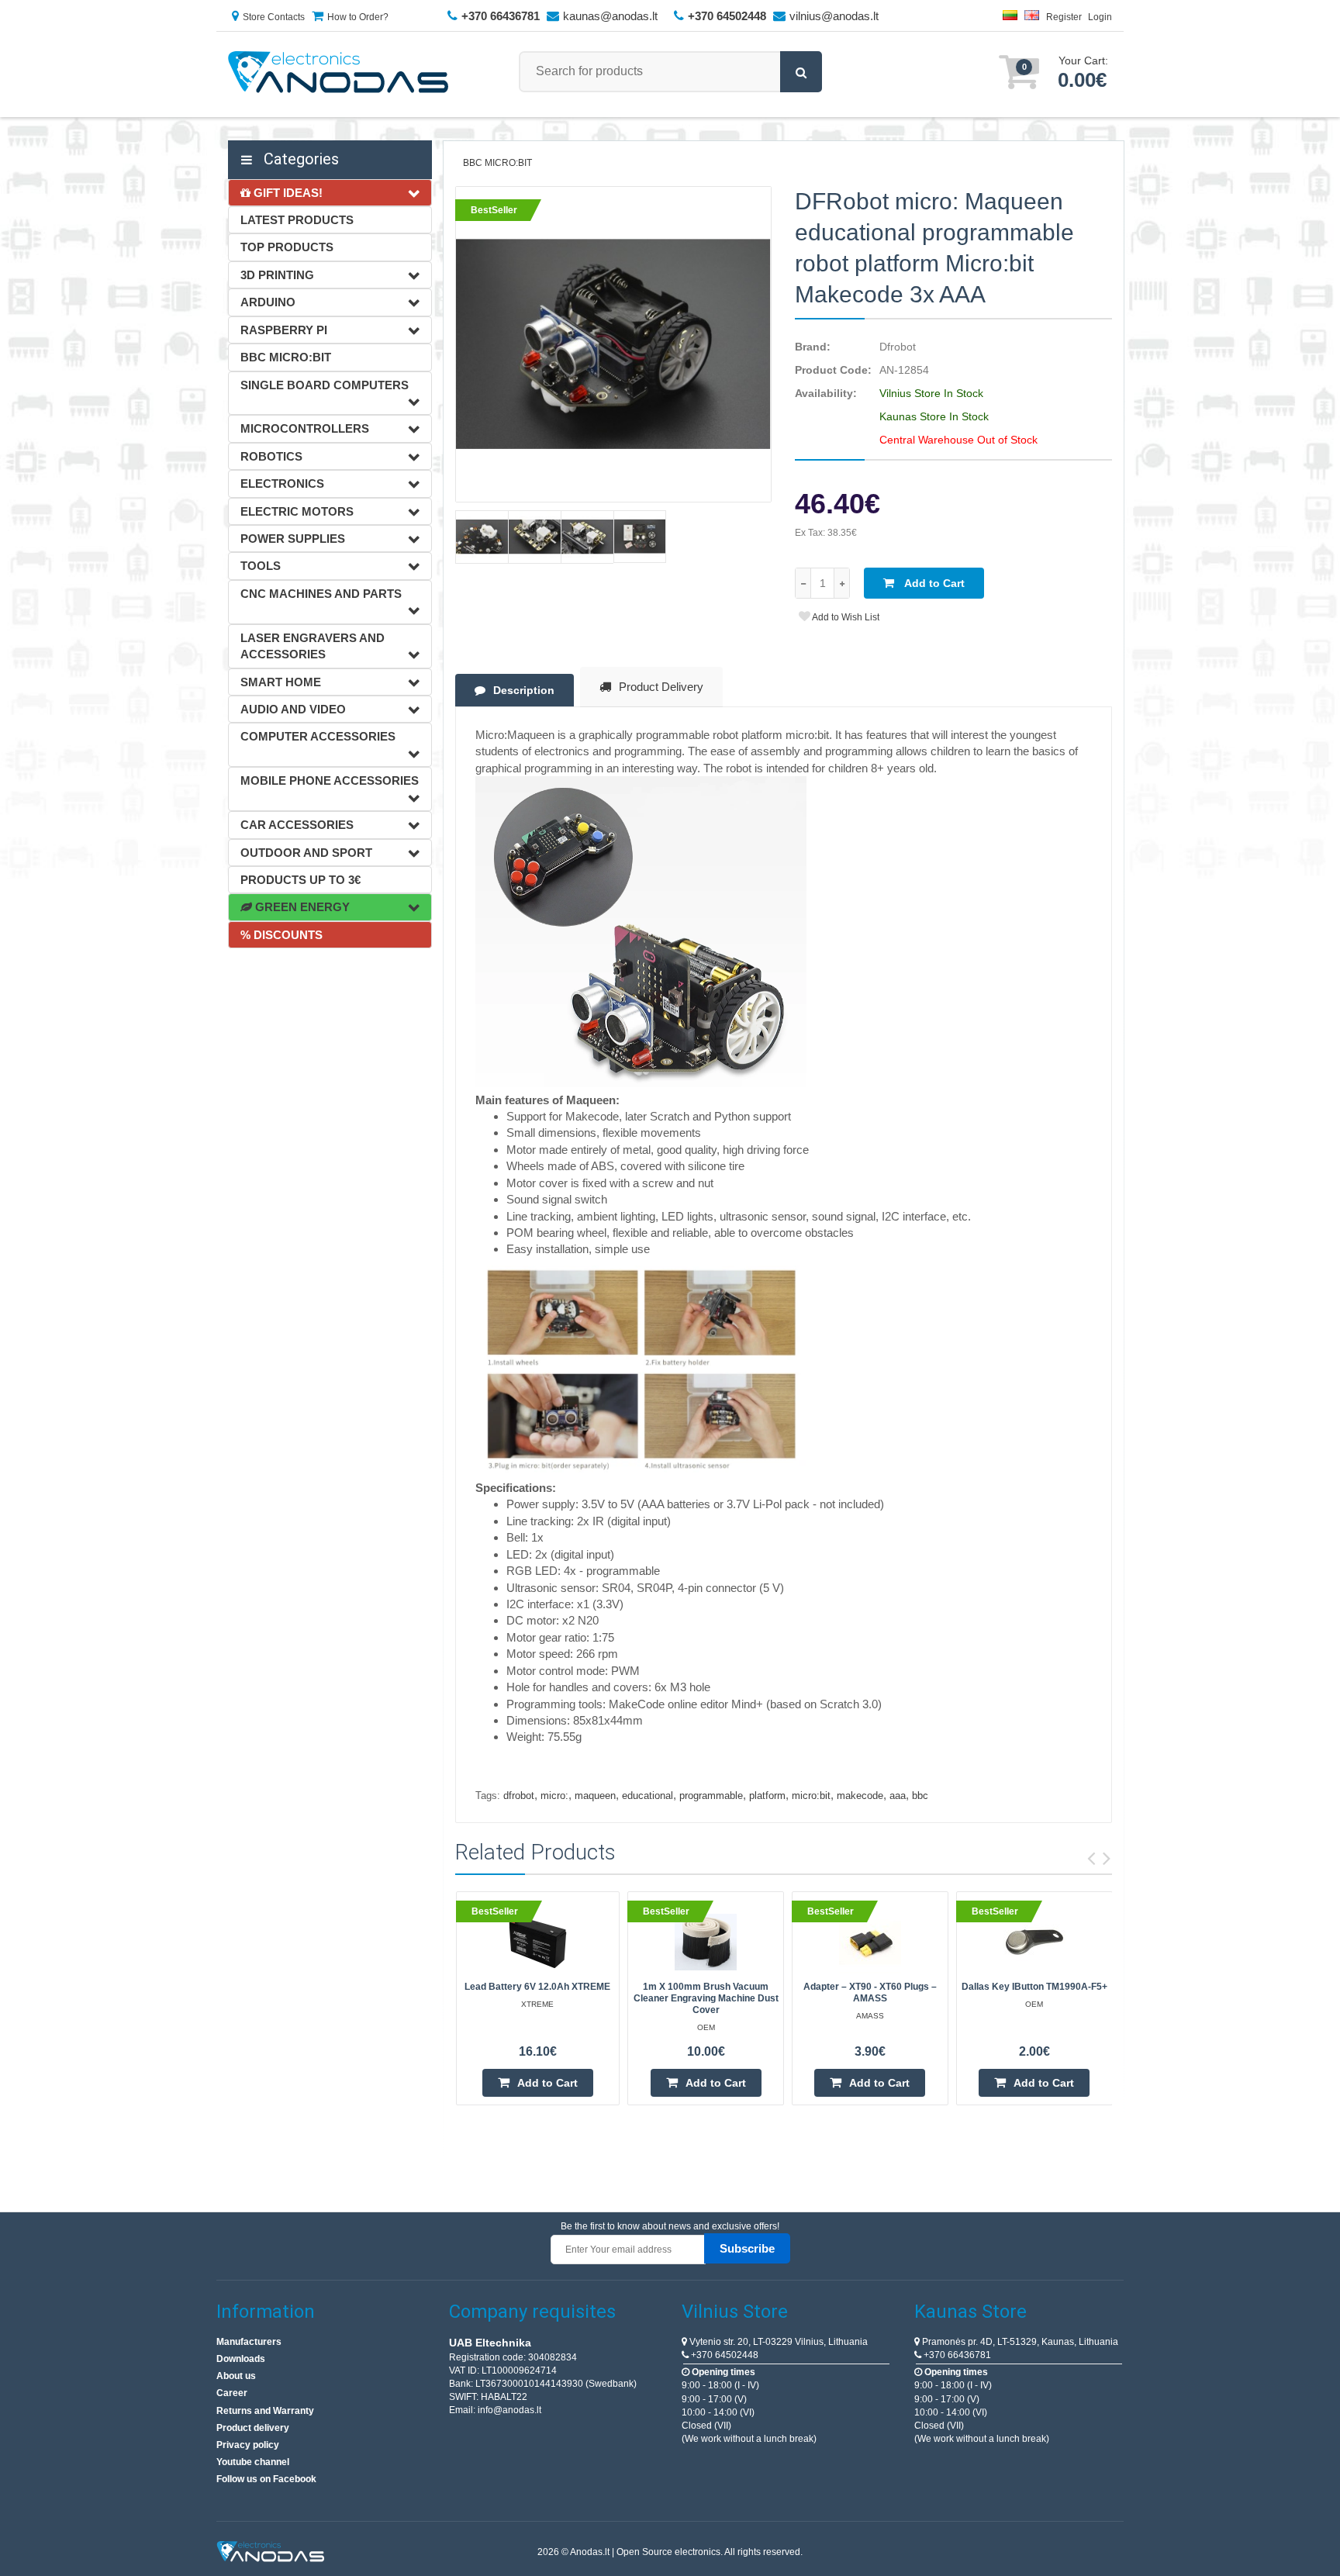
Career (232, 2393)
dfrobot (519, 1796)
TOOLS (261, 566)
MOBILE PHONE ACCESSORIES (330, 780)
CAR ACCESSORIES (297, 825)
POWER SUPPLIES (293, 539)
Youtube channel (253, 2462)
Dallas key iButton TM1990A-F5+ (1034, 1987)
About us (236, 2376)
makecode (860, 1796)
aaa (898, 1796)
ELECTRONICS (282, 483)
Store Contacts (274, 17)
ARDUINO (268, 302)
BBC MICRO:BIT (286, 357)
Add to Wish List (845, 617)
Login (1100, 17)
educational (648, 1796)
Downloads (241, 2359)
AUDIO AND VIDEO (293, 709)
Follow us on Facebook (266, 2479)
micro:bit (811, 1796)
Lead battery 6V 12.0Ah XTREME (537, 1987)
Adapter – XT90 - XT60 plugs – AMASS (870, 1992)
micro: (554, 1796)
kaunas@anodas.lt (610, 16)
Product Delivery (661, 687)
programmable (711, 1796)
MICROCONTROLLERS (305, 428)
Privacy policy (248, 2445)
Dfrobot (898, 347)
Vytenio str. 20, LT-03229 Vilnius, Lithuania (777, 2342)
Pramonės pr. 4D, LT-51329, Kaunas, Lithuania (1019, 2342)
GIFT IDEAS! (287, 193)
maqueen (595, 1796)
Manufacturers (249, 2342)
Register (1064, 17)
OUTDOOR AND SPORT (306, 853)
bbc (920, 1796)
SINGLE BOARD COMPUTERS (325, 385)
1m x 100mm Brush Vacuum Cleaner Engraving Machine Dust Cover (706, 1998)
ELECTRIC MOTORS (297, 511)
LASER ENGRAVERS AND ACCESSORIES (313, 646)
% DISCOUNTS (281, 935)
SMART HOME (281, 682)
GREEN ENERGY (301, 907)
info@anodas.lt (509, 2410)
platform (767, 1796)
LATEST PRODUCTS (297, 220)
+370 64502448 (724, 2355)
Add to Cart (933, 583)
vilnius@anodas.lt (834, 16)
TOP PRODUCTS (287, 247)
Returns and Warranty (265, 2411)
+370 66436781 (956, 2355)
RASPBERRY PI (284, 330)
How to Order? (358, 17)
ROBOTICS (271, 456)
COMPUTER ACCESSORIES (318, 736)
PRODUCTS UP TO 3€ (300, 880)
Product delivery (253, 2428)
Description (524, 690)
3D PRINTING (277, 275)
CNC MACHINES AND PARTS (321, 594)
